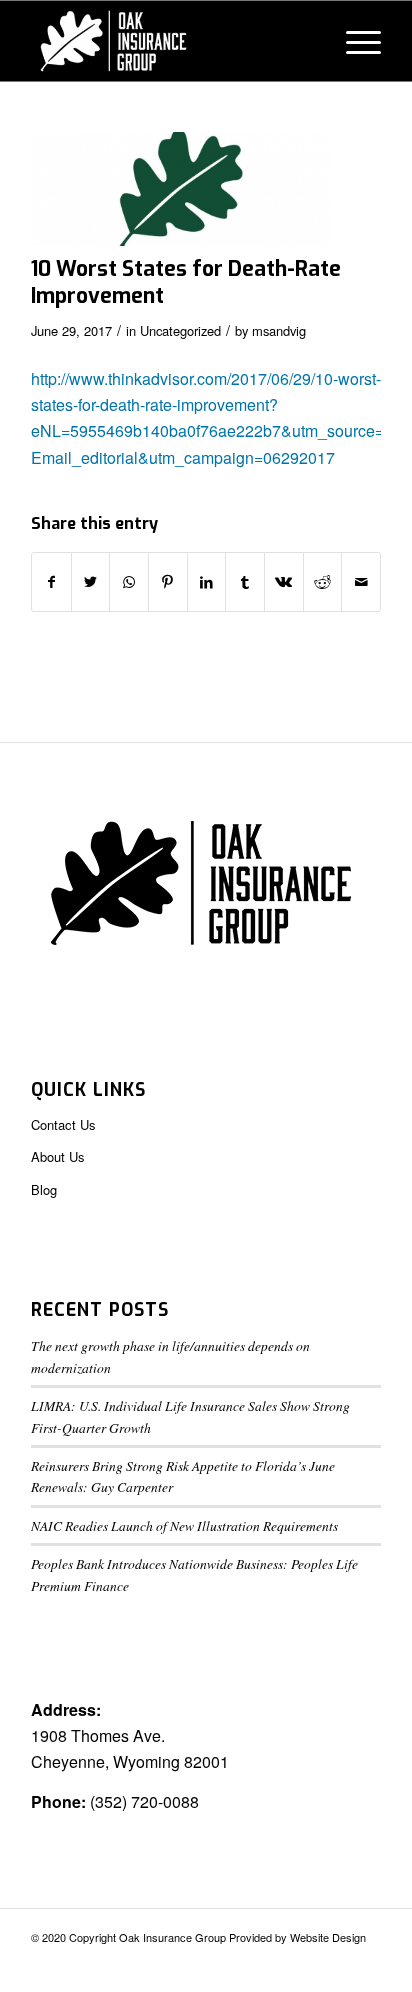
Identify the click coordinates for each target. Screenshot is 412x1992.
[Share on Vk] (284, 581)
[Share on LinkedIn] (207, 581)
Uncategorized (180, 330)
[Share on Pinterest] (168, 581)
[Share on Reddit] (323, 581)
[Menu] (353, 41)
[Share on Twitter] (91, 581)
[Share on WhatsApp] (129, 581)
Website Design (328, 1937)
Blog (44, 1189)
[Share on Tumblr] (245, 581)
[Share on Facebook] (51, 581)
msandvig (279, 330)
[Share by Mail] (361, 581)
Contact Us (63, 1124)
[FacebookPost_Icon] (181, 189)
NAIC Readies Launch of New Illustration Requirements (184, 1525)
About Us (58, 1156)
